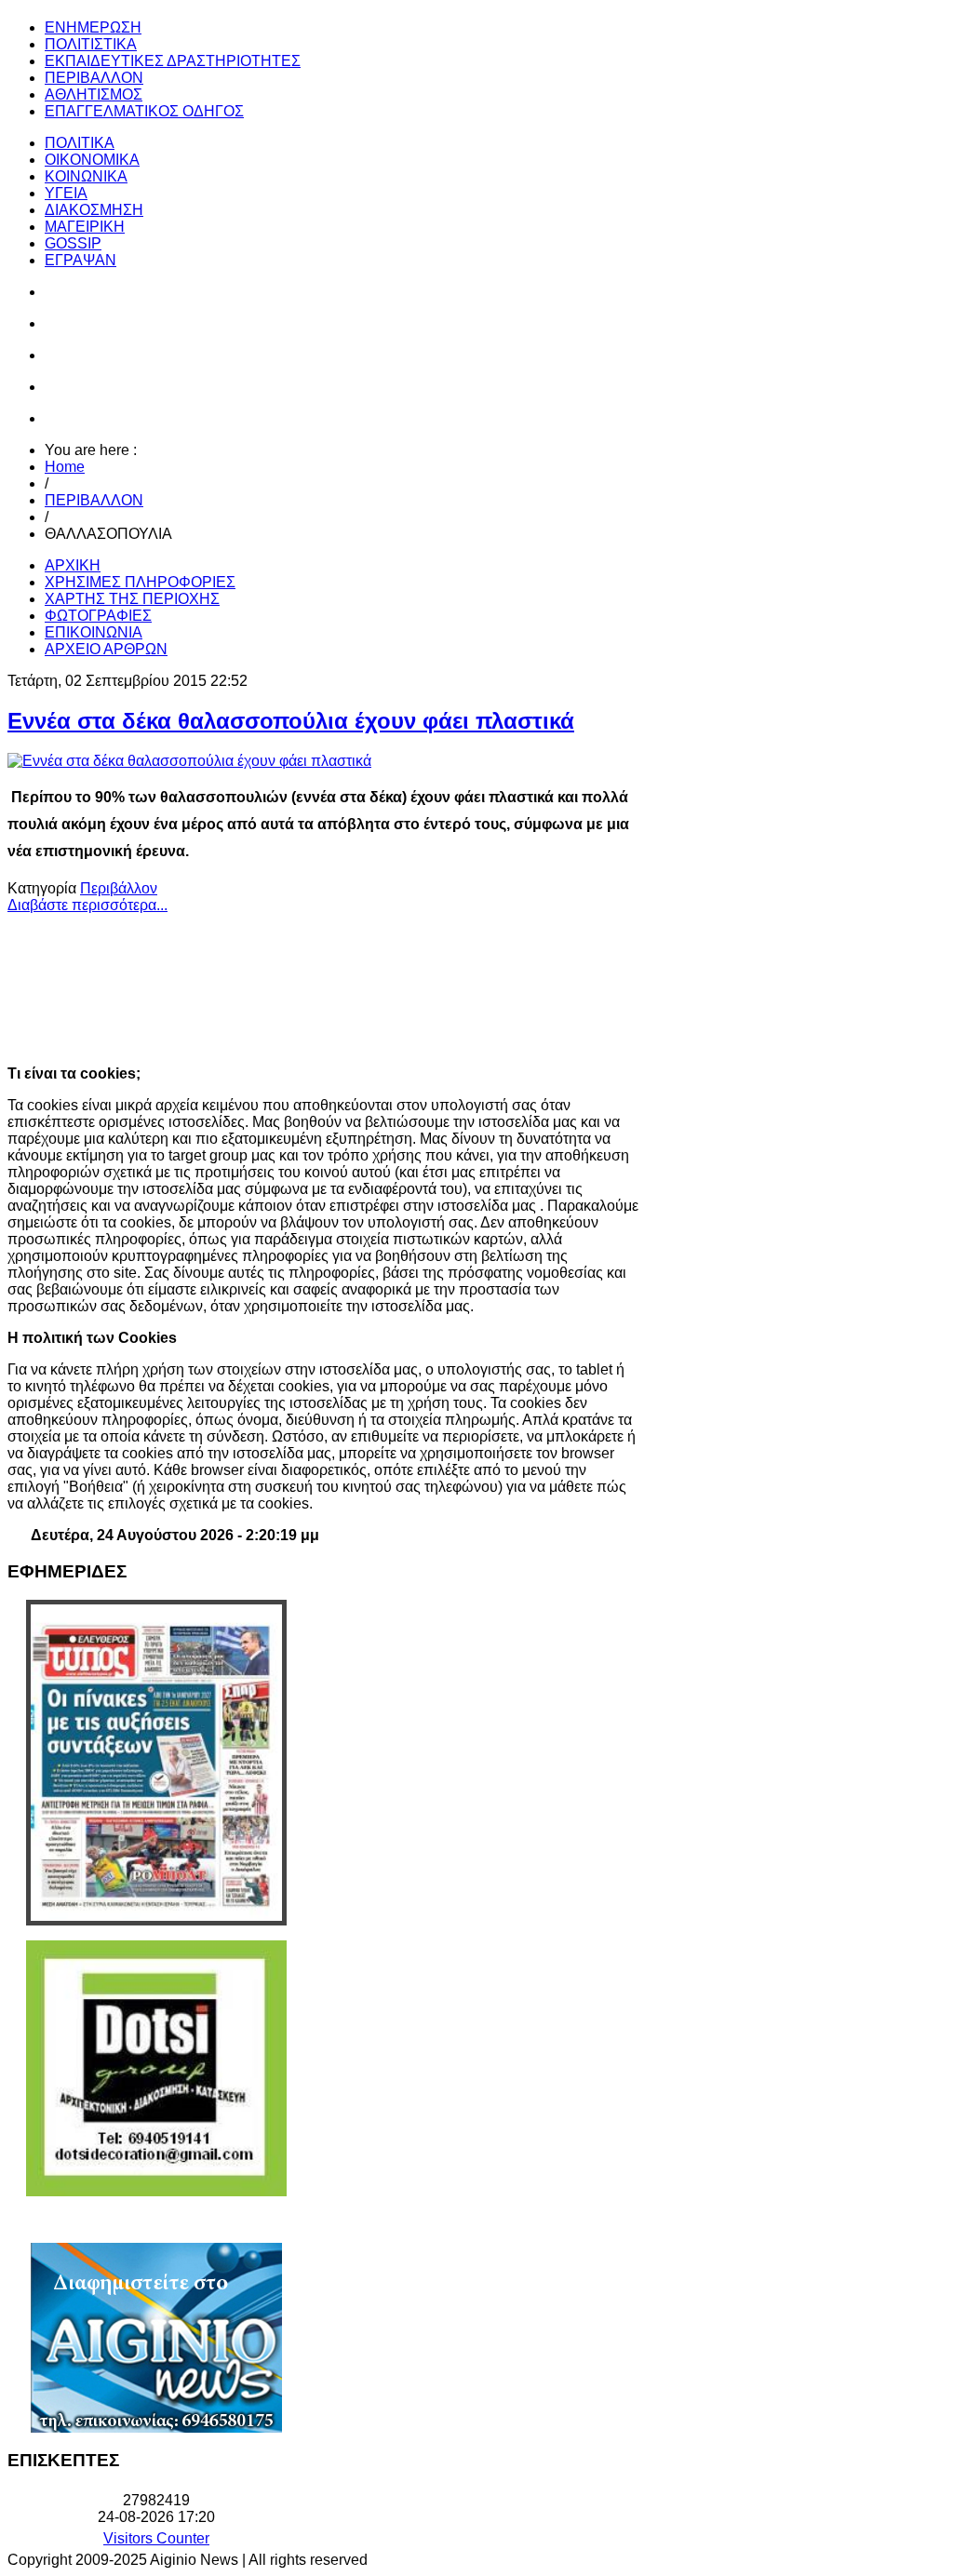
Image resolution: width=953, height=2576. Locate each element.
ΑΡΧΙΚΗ (73, 565)
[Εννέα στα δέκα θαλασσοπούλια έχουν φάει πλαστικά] (189, 761)
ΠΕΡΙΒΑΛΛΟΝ (94, 500)
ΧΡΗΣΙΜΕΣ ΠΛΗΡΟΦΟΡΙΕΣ (140, 582)
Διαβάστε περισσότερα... (87, 905)
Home (65, 467)
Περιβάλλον (119, 888)
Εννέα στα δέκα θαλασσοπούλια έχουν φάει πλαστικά (291, 721)
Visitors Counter (156, 2538)
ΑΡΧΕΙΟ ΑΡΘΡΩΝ (106, 649)
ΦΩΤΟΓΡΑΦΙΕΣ (98, 616)
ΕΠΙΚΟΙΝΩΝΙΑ (94, 632)
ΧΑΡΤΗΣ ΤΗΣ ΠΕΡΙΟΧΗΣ (132, 599)
